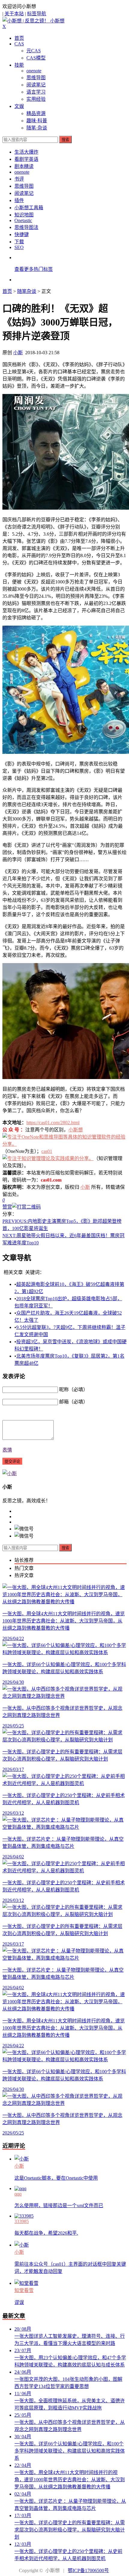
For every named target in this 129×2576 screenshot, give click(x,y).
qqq (18, 2194)
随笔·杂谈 (37, 128)
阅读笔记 (36, 85)
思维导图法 (26, 227)
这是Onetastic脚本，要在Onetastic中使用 (56, 2178)
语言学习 (36, 92)
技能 (19, 65)
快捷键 (22, 234)
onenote (34, 71)
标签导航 (37, 14)
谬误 (19, 2302)
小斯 (18, 353)
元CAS (34, 51)
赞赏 (7, 1207)
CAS (19, 44)
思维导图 (36, 78)
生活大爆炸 (26, 152)
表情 (7, 1450)
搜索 (65, 140)
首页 (19, 38)
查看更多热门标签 (34, 269)
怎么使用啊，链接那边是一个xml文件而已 (59, 2206)
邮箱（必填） (73, 1402)
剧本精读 (24, 166)
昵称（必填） (73, 1389)
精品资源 (36, 113)
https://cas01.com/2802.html (53, 1123)
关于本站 (14, 14)
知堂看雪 (24, 2290)
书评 (19, 179)
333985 (22, 2221)
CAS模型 (36, 58)
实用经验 (36, 99)
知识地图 (24, 215)
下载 (19, 242)
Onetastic (23, 220)
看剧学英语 (26, 159)
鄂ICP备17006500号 (88, 2570)
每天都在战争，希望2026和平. (46, 2233)
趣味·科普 (37, 121)
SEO (19, 247)
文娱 (19, 106)
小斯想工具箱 (29, 208)
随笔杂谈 (27, 291)
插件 (19, 200)
